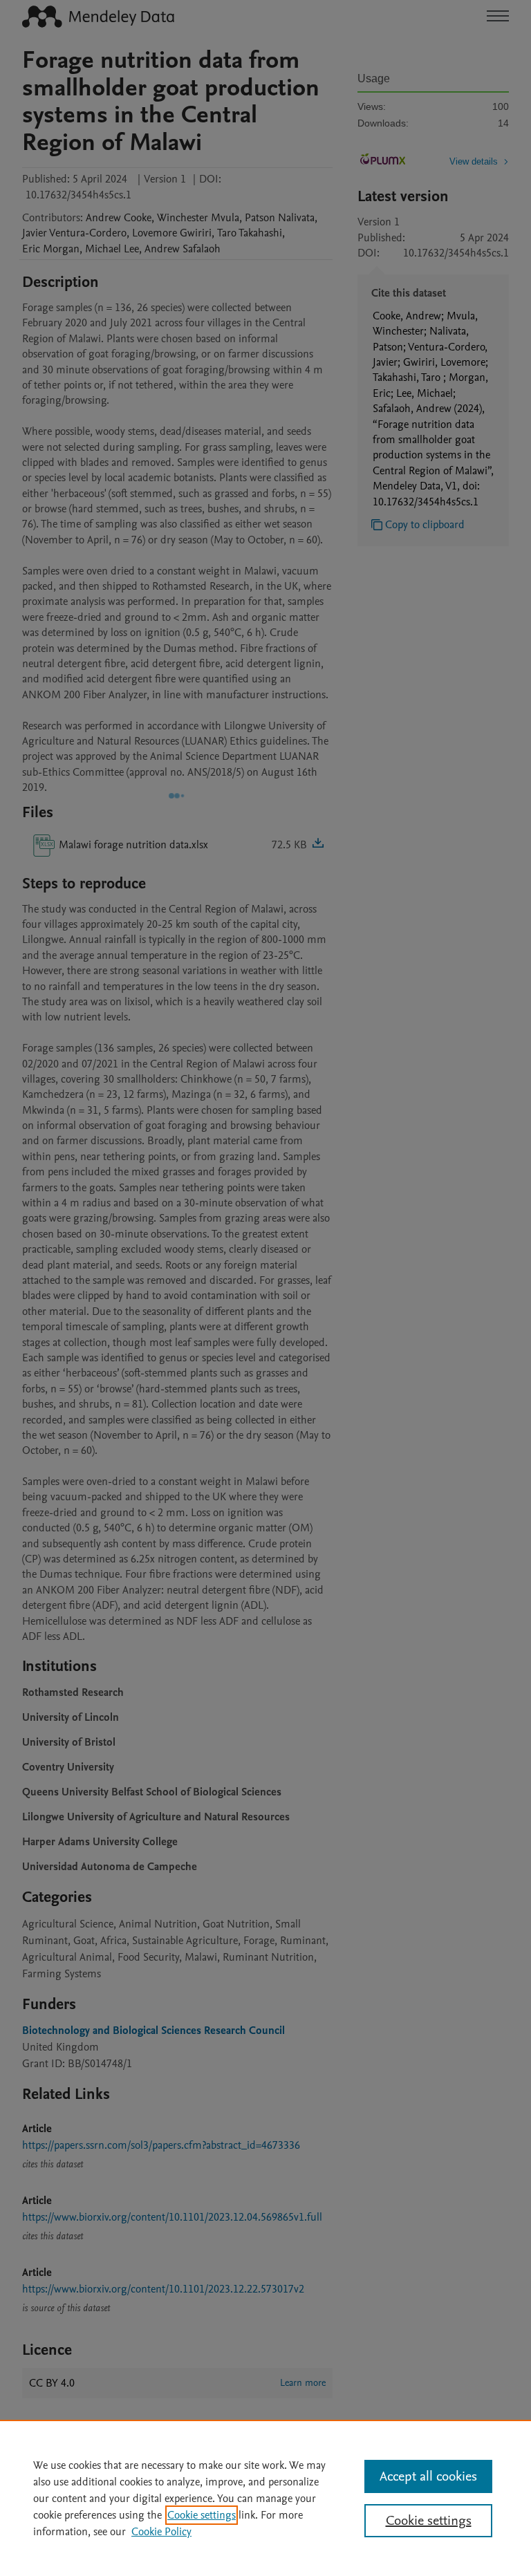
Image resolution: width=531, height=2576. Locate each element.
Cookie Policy (161, 2532)
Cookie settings (202, 2515)
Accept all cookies (428, 2476)
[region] (265, 2498)
